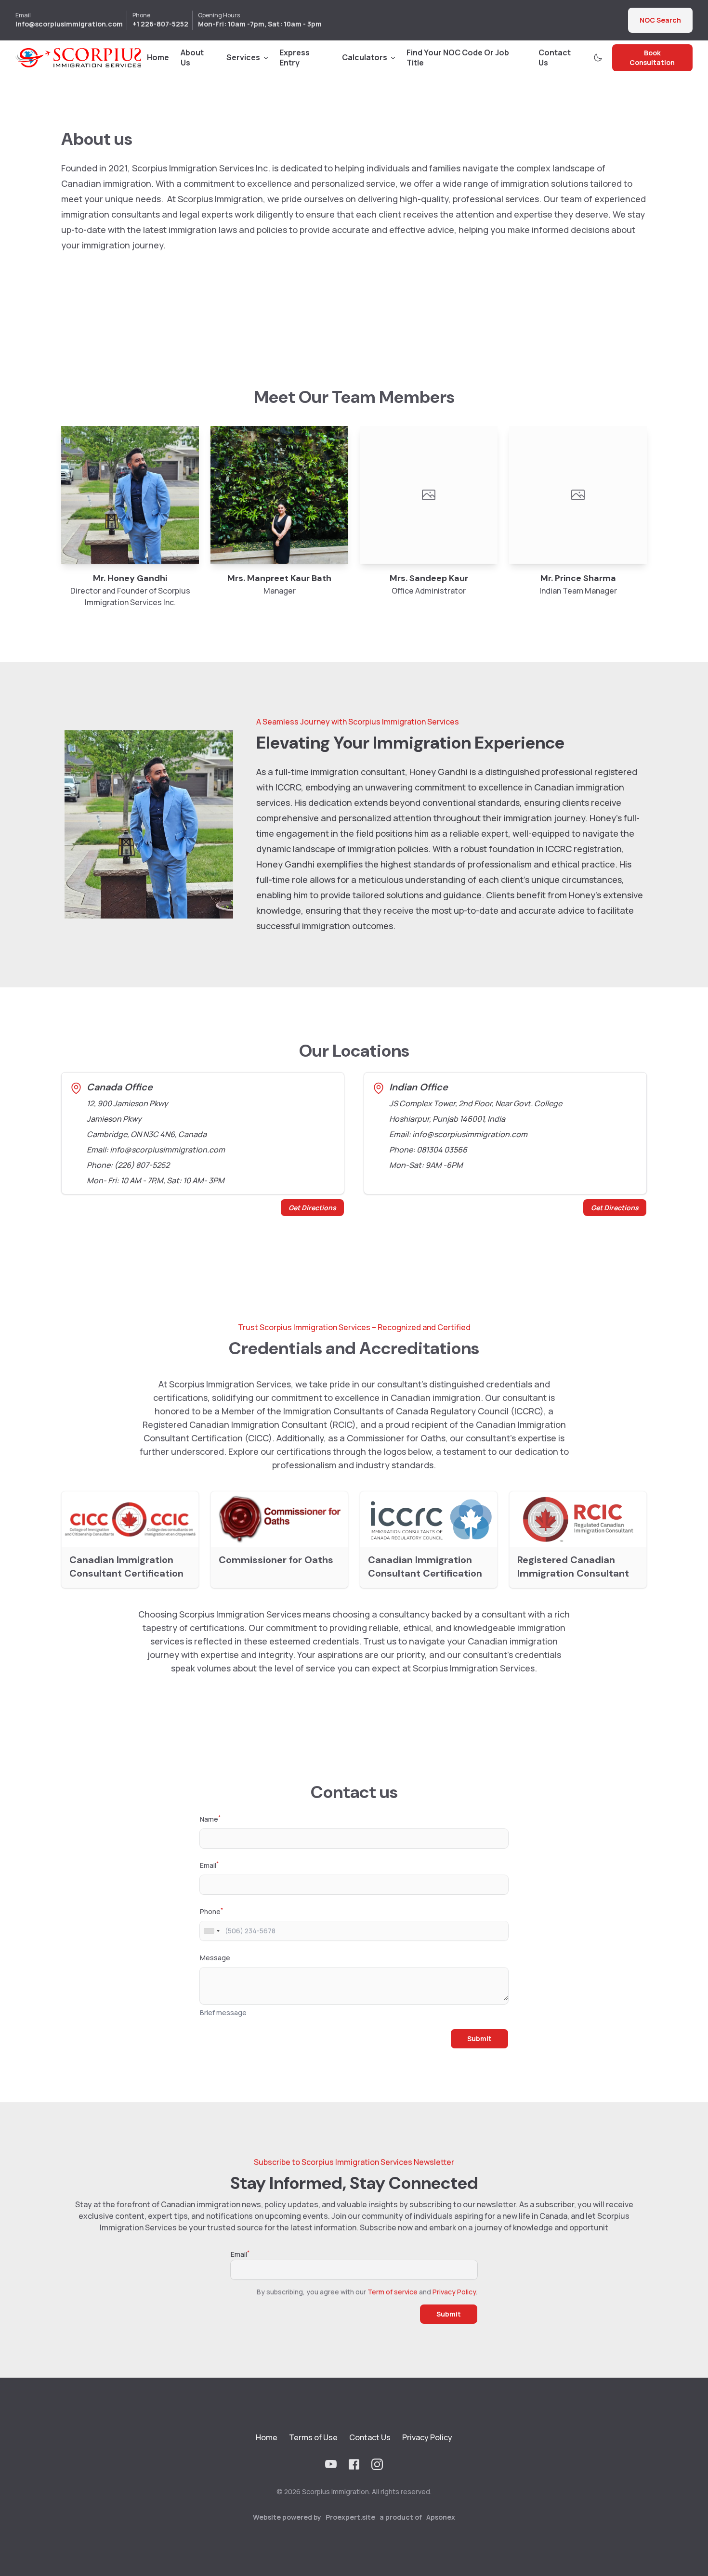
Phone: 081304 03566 (428, 1150)
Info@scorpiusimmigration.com (69, 24)
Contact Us (555, 58)
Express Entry (295, 58)
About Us (192, 58)
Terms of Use (313, 2437)
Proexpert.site (350, 2517)
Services (243, 57)
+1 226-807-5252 (160, 24)
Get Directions (312, 1208)
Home (158, 57)
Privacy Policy (454, 2292)
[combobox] (211, 1931)
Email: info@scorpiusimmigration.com (156, 1150)
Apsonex (441, 2517)
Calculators (365, 57)
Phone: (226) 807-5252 (128, 1165)
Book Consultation (652, 58)
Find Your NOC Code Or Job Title (458, 58)
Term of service (393, 2292)
